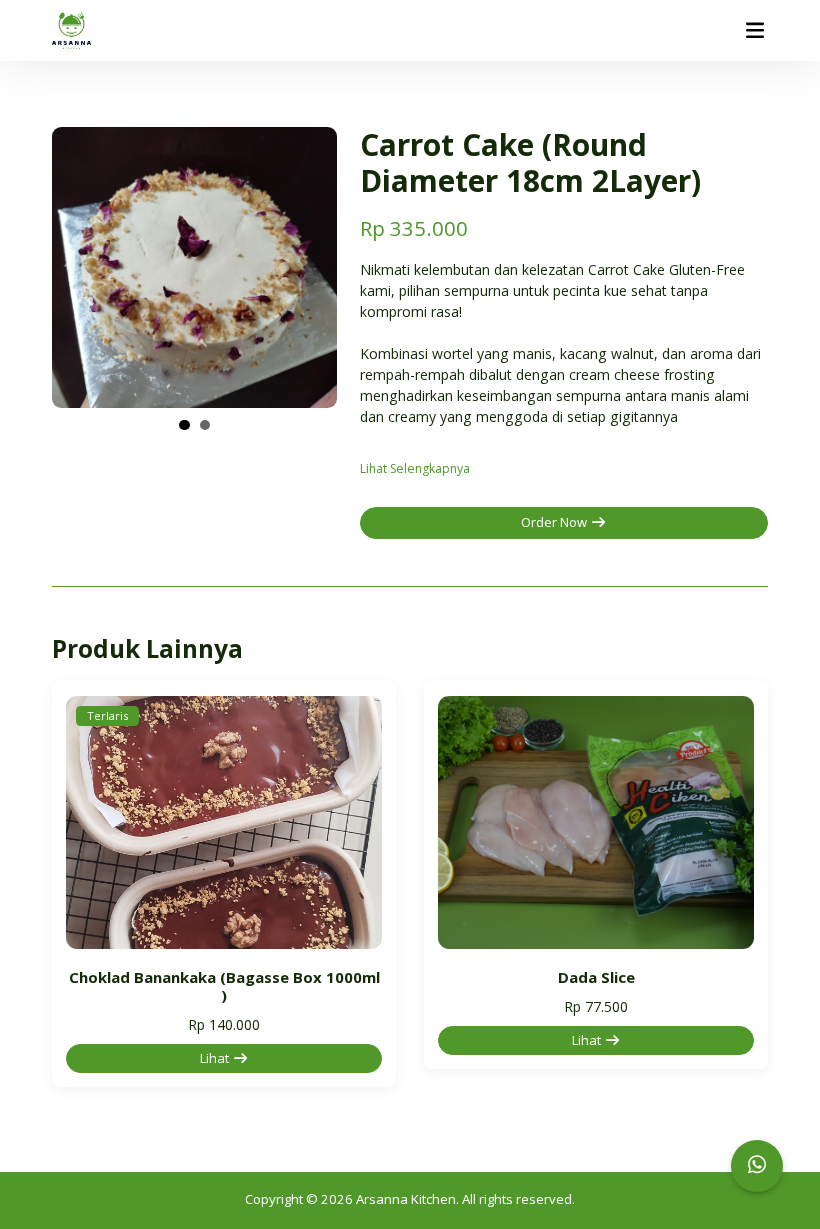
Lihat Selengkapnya (415, 468)
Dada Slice (596, 977)
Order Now (555, 522)
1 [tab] (184, 425)
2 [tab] (205, 425)
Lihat (216, 1058)
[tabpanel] (194, 267)
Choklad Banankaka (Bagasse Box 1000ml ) (224, 986)
